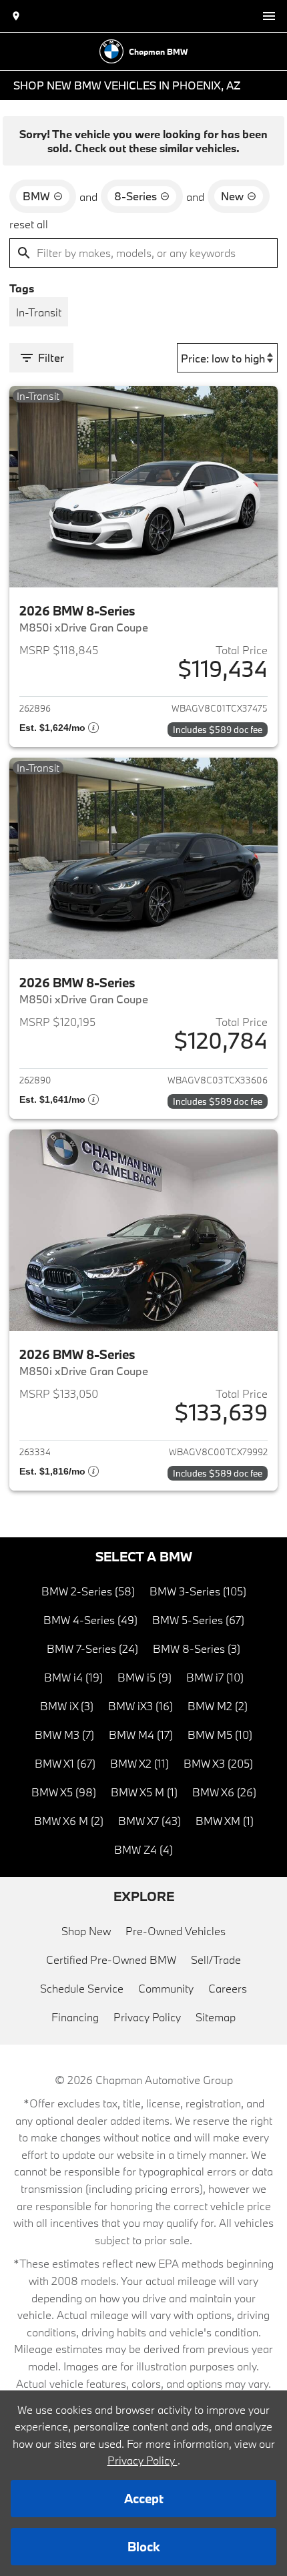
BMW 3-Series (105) (198, 1591)
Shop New (86, 1931)
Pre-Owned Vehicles (176, 1931)
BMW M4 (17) (141, 1735)
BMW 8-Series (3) (197, 1648)
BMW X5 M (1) (144, 1792)
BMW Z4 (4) (143, 1849)
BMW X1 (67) (65, 1763)
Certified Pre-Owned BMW (111, 1960)
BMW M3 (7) (64, 1735)
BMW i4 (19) (73, 1677)
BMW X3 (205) (218, 1763)
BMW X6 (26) (224, 1792)
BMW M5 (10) (220, 1735)
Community (166, 1988)
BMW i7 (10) (215, 1677)
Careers (228, 1988)
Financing (75, 2017)
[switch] (269, 16)
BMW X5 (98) (64, 1792)
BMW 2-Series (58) (88, 1591)
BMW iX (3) (67, 1706)
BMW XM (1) (225, 1821)
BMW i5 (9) (145, 1677)
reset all (29, 224)
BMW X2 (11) (139, 1763)
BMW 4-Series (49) (90, 1620)
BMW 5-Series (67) (198, 1620)
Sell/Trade (216, 1960)
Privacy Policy (147, 2017)
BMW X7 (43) (150, 1821)
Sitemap (216, 2017)
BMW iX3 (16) (140, 1706)
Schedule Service (82, 1988)
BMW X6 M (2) (69, 1821)
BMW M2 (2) (218, 1706)
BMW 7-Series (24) (92, 1648)
